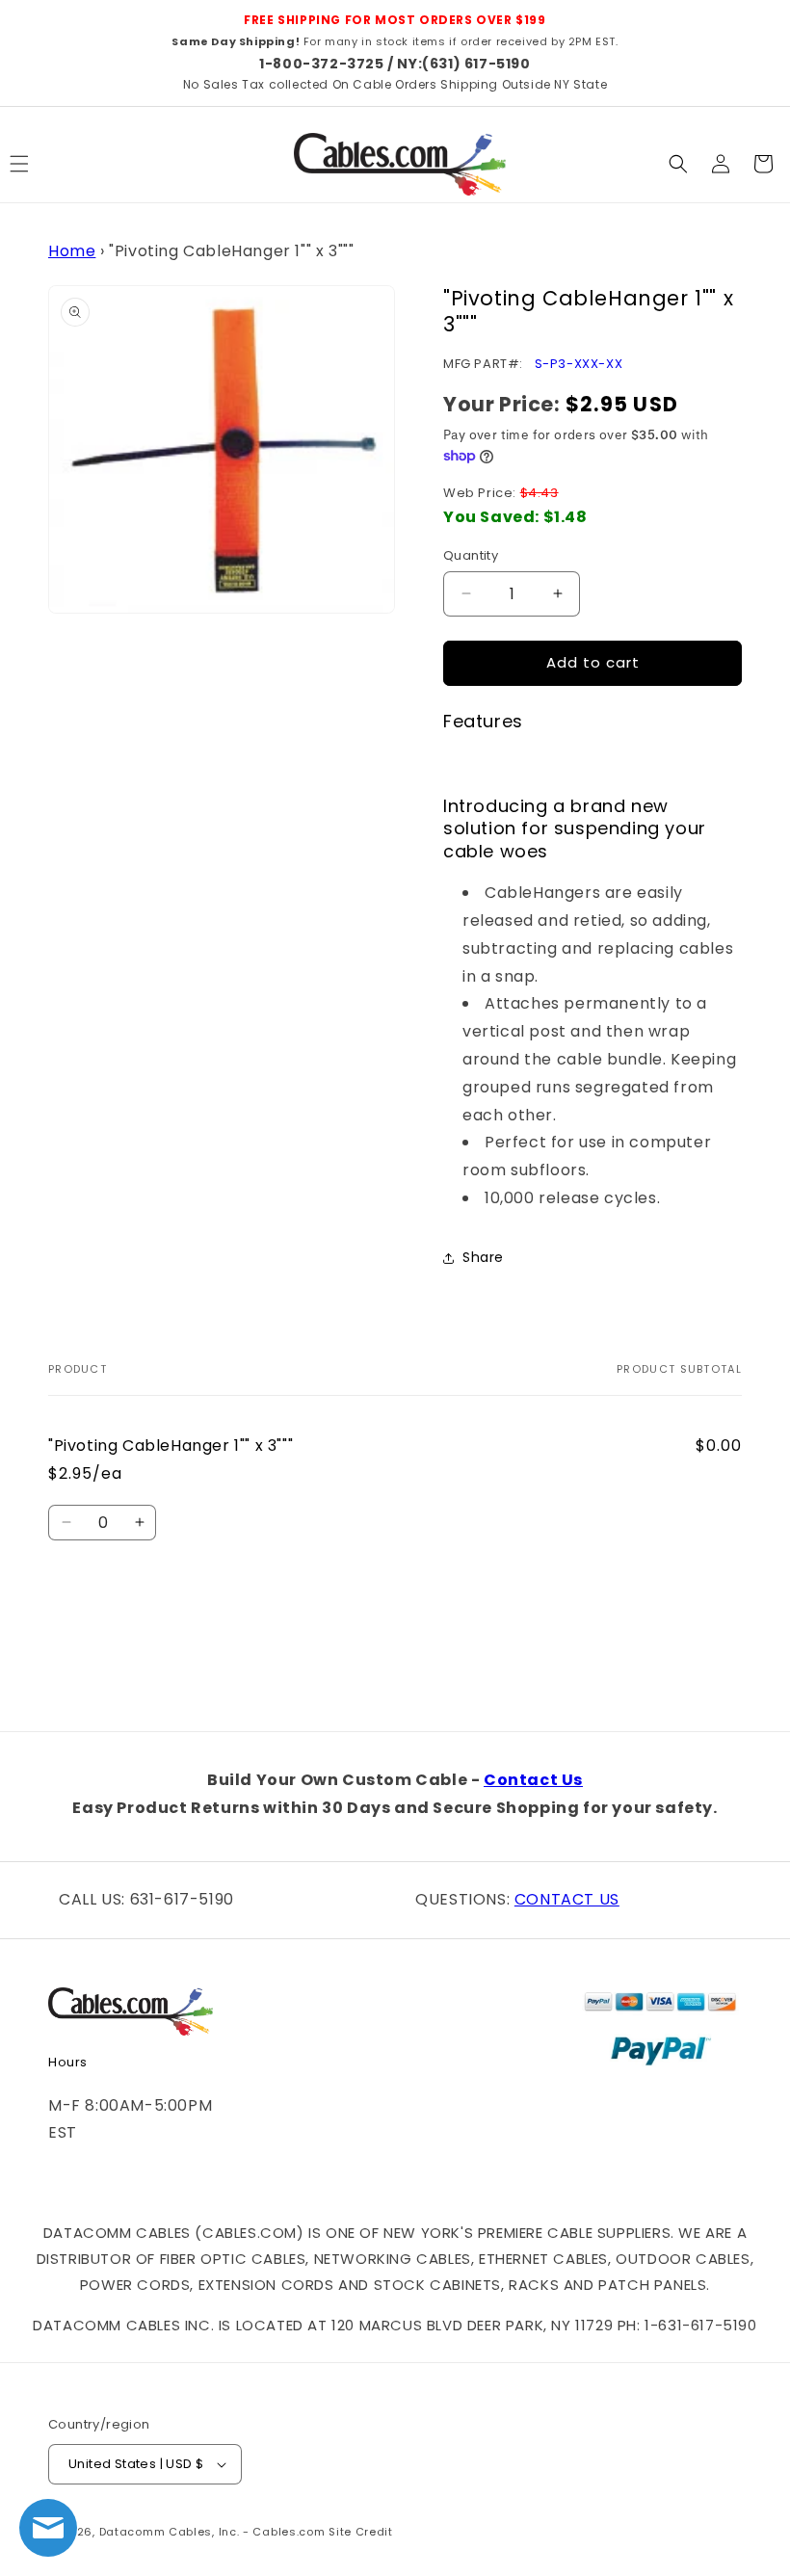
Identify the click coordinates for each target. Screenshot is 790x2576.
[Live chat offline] (48, 2528)
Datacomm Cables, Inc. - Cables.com (212, 2532)
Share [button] (483, 1257)
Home (72, 251)
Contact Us (533, 1780)
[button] (678, 164)
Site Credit (361, 2532)
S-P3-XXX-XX (579, 364)
